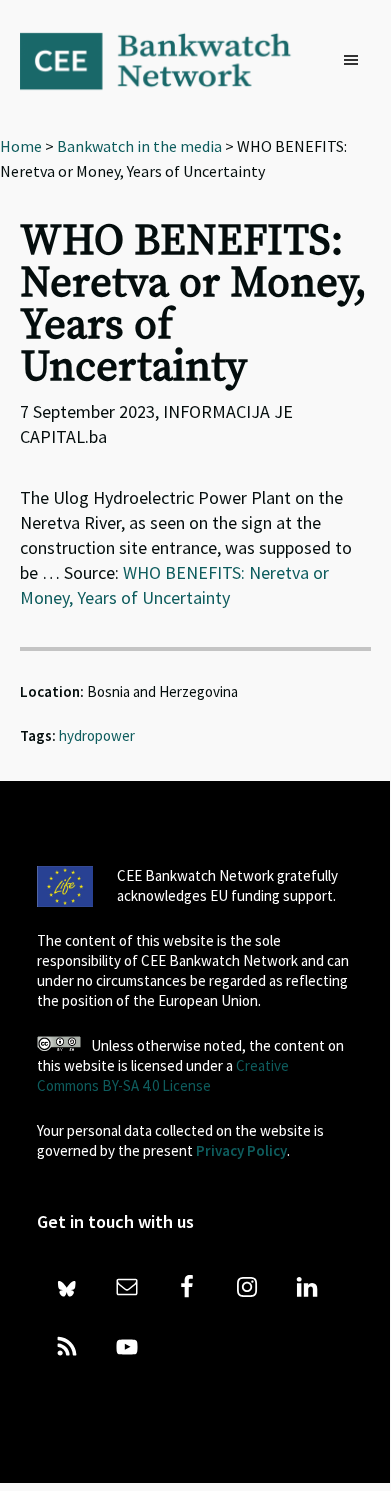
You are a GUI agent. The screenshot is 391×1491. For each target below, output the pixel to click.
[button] (356, 61)
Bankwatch (169, 60)
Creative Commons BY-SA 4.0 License (163, 1075)
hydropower (97, 735)
